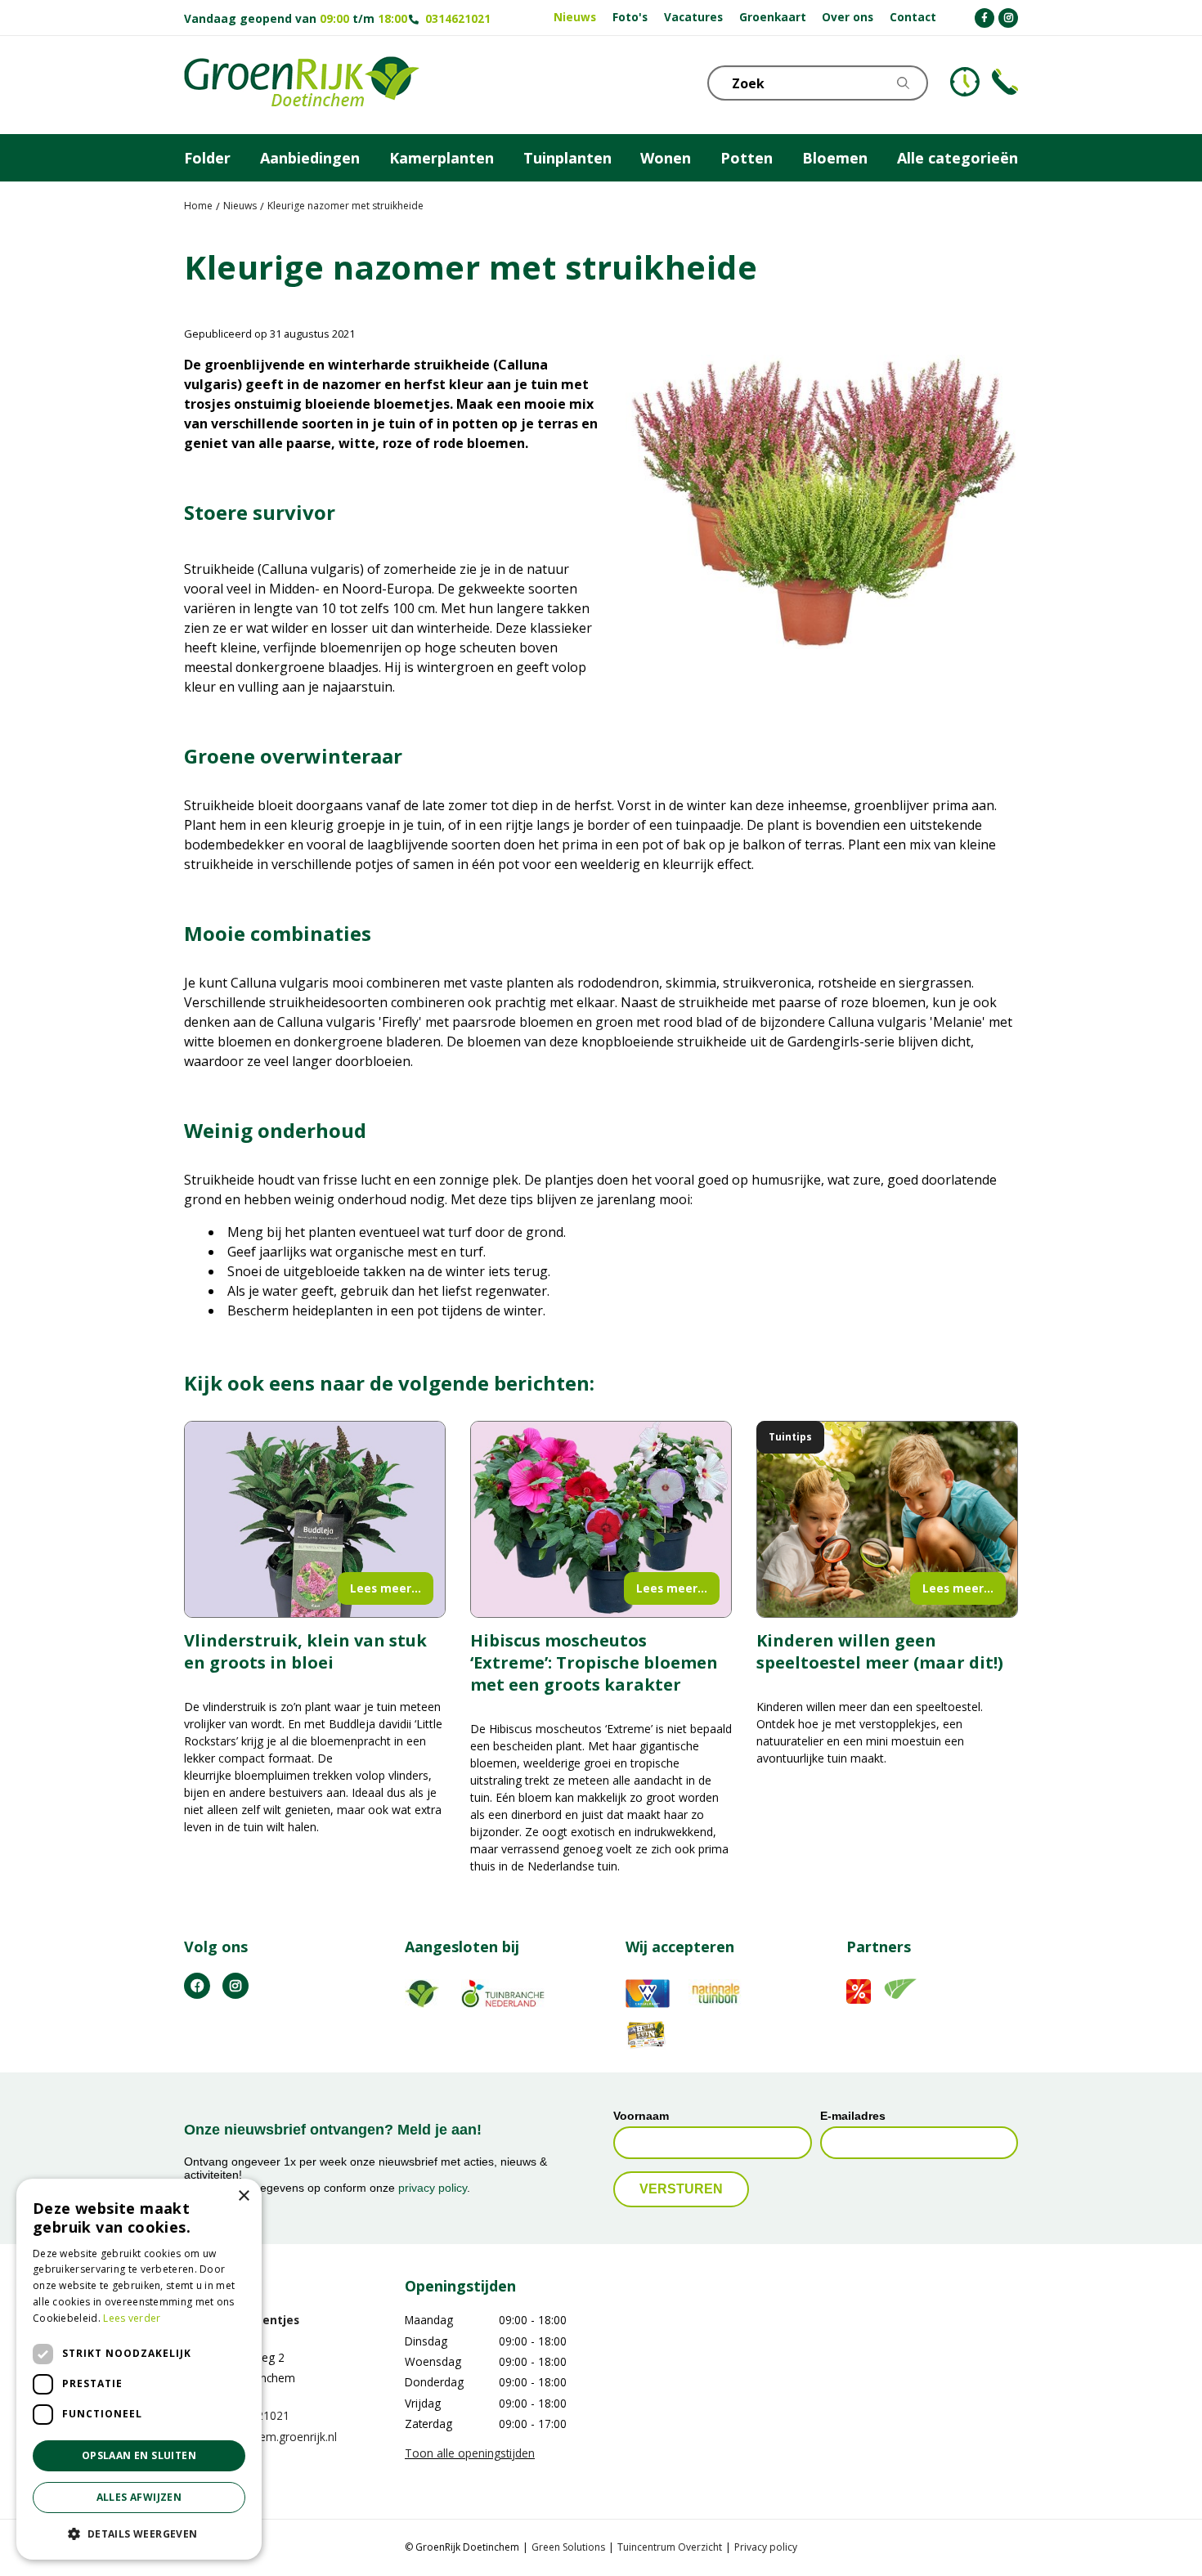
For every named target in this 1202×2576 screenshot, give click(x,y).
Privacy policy (766, 2548)
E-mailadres (853, 2116)
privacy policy (433, 2188)
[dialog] (139, 2369)
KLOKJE (965, 82)
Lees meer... (386, 1588)
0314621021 (458, 18)
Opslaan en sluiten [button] (139, 2455)
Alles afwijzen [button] (139, 2497)
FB (197, 1986)
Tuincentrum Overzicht (670, 2548)
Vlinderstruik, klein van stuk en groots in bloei (305, 1651)
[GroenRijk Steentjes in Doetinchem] (302, 85)
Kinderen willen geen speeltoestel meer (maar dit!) (880, 1651)
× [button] (243, 2196)
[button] (139, 2533)
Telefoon (1005, 82)
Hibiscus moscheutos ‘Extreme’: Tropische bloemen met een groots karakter (594, 1662)
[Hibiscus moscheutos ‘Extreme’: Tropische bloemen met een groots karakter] (601, 1519)
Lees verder (132, 2318)
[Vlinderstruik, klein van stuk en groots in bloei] (315, 1519)
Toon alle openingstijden (470, 2453)
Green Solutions (568, 2548)
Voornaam (641, 2116)
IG (235, 1986)
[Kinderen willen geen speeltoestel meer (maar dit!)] (887, 1519)
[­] (984, 18)
